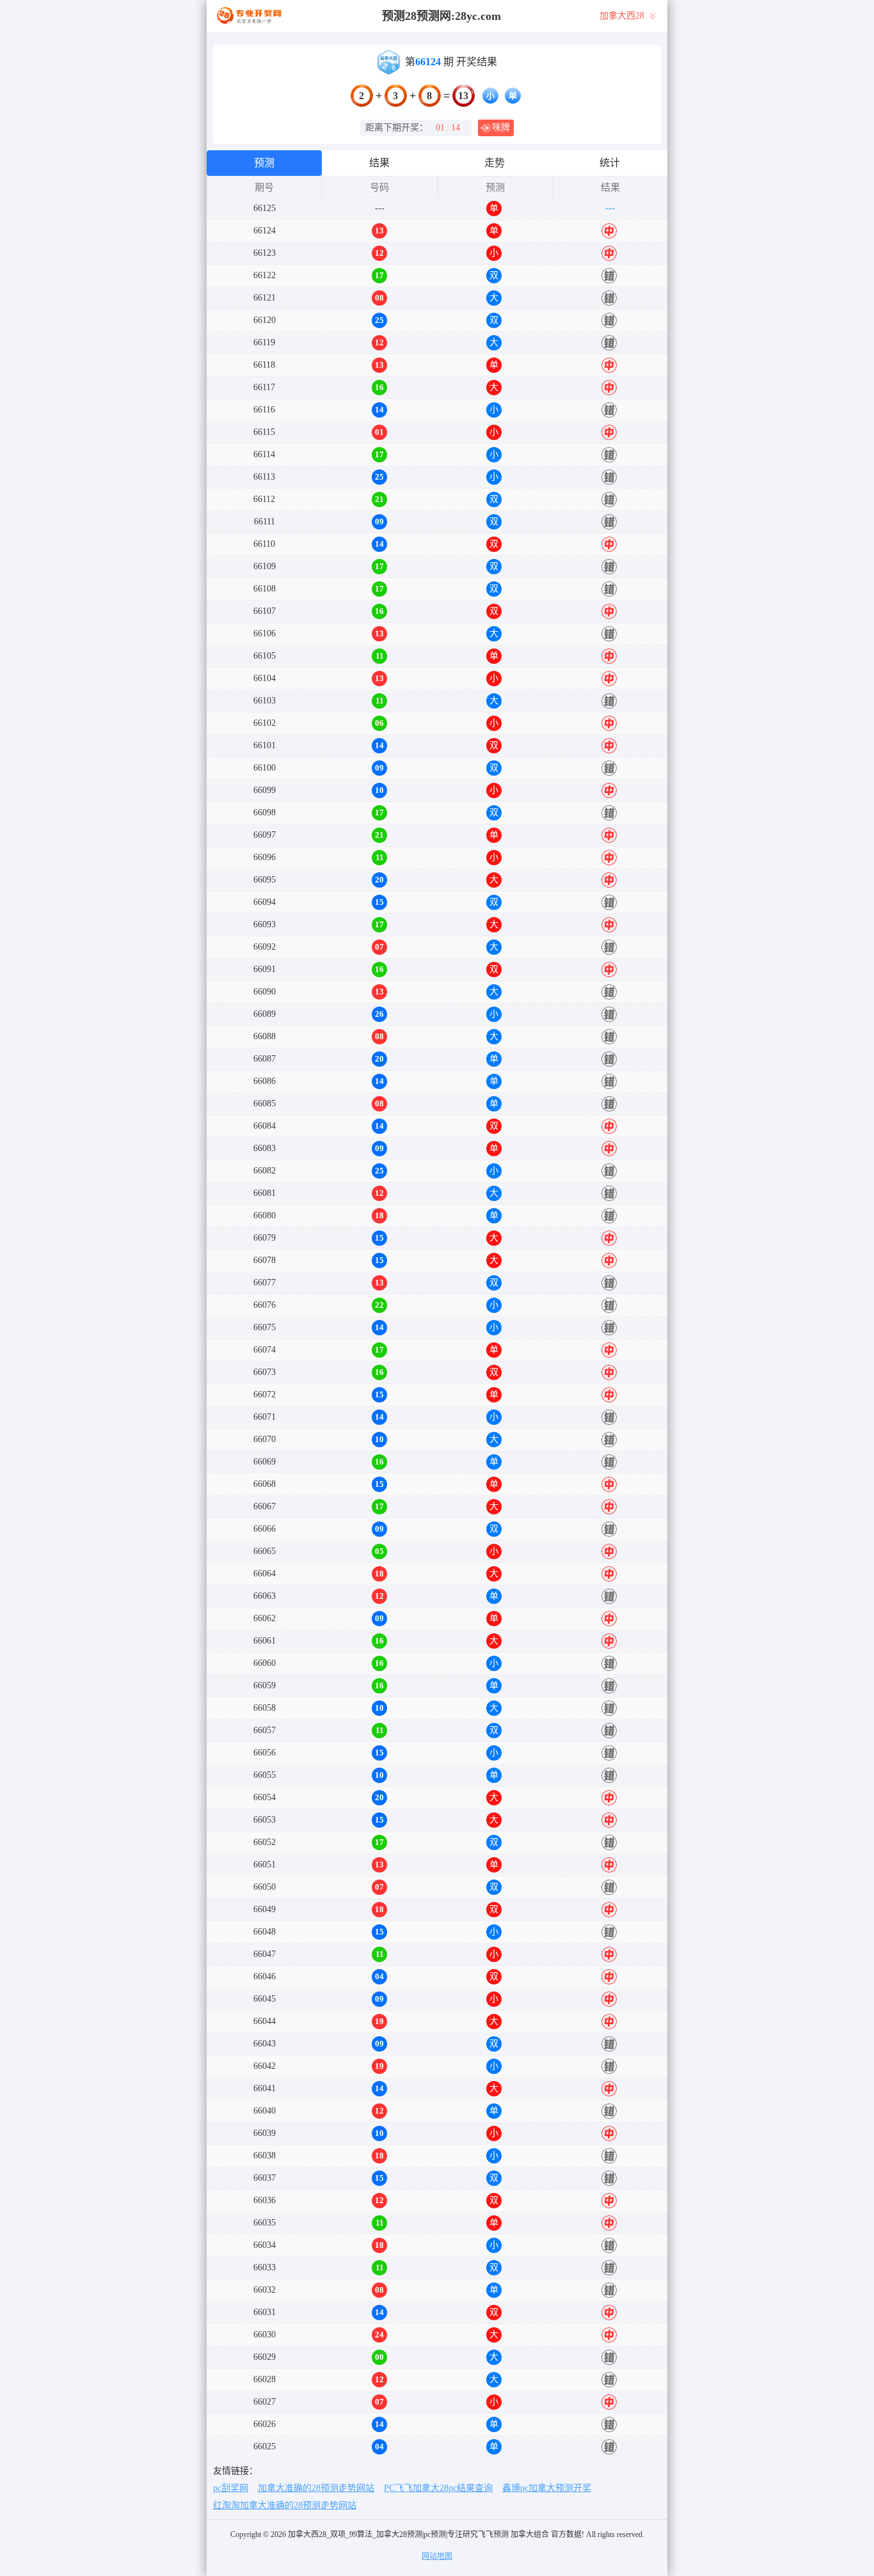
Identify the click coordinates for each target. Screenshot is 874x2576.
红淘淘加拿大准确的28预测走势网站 (285, 2505)
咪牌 (501, 128)
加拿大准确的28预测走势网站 (316, 2488)
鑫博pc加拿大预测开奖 (547, 2488)
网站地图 (437, 2556)
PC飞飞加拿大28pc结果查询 (438, 2488)
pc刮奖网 (231, 2488)
